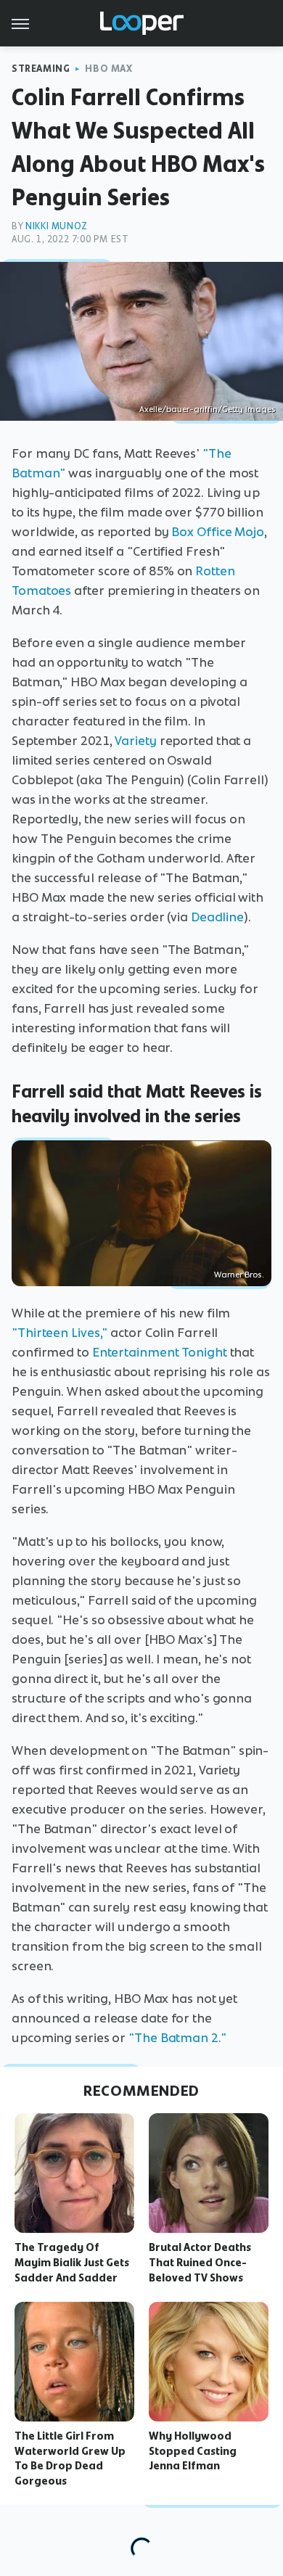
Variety (135, 741)
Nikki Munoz (57, 226)
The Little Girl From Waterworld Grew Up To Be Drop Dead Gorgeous (70, 2458)
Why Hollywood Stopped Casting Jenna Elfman (193, 2451)
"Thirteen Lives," (60, 1333)
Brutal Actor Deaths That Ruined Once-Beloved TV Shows (200, 2263)
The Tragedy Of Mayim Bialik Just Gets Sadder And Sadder (72, 2263)
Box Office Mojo (218, 532)
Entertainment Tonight (160, 1352)
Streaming (41, 69)
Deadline (217, 917)
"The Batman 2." (177, 2038)
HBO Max (108, 69)
